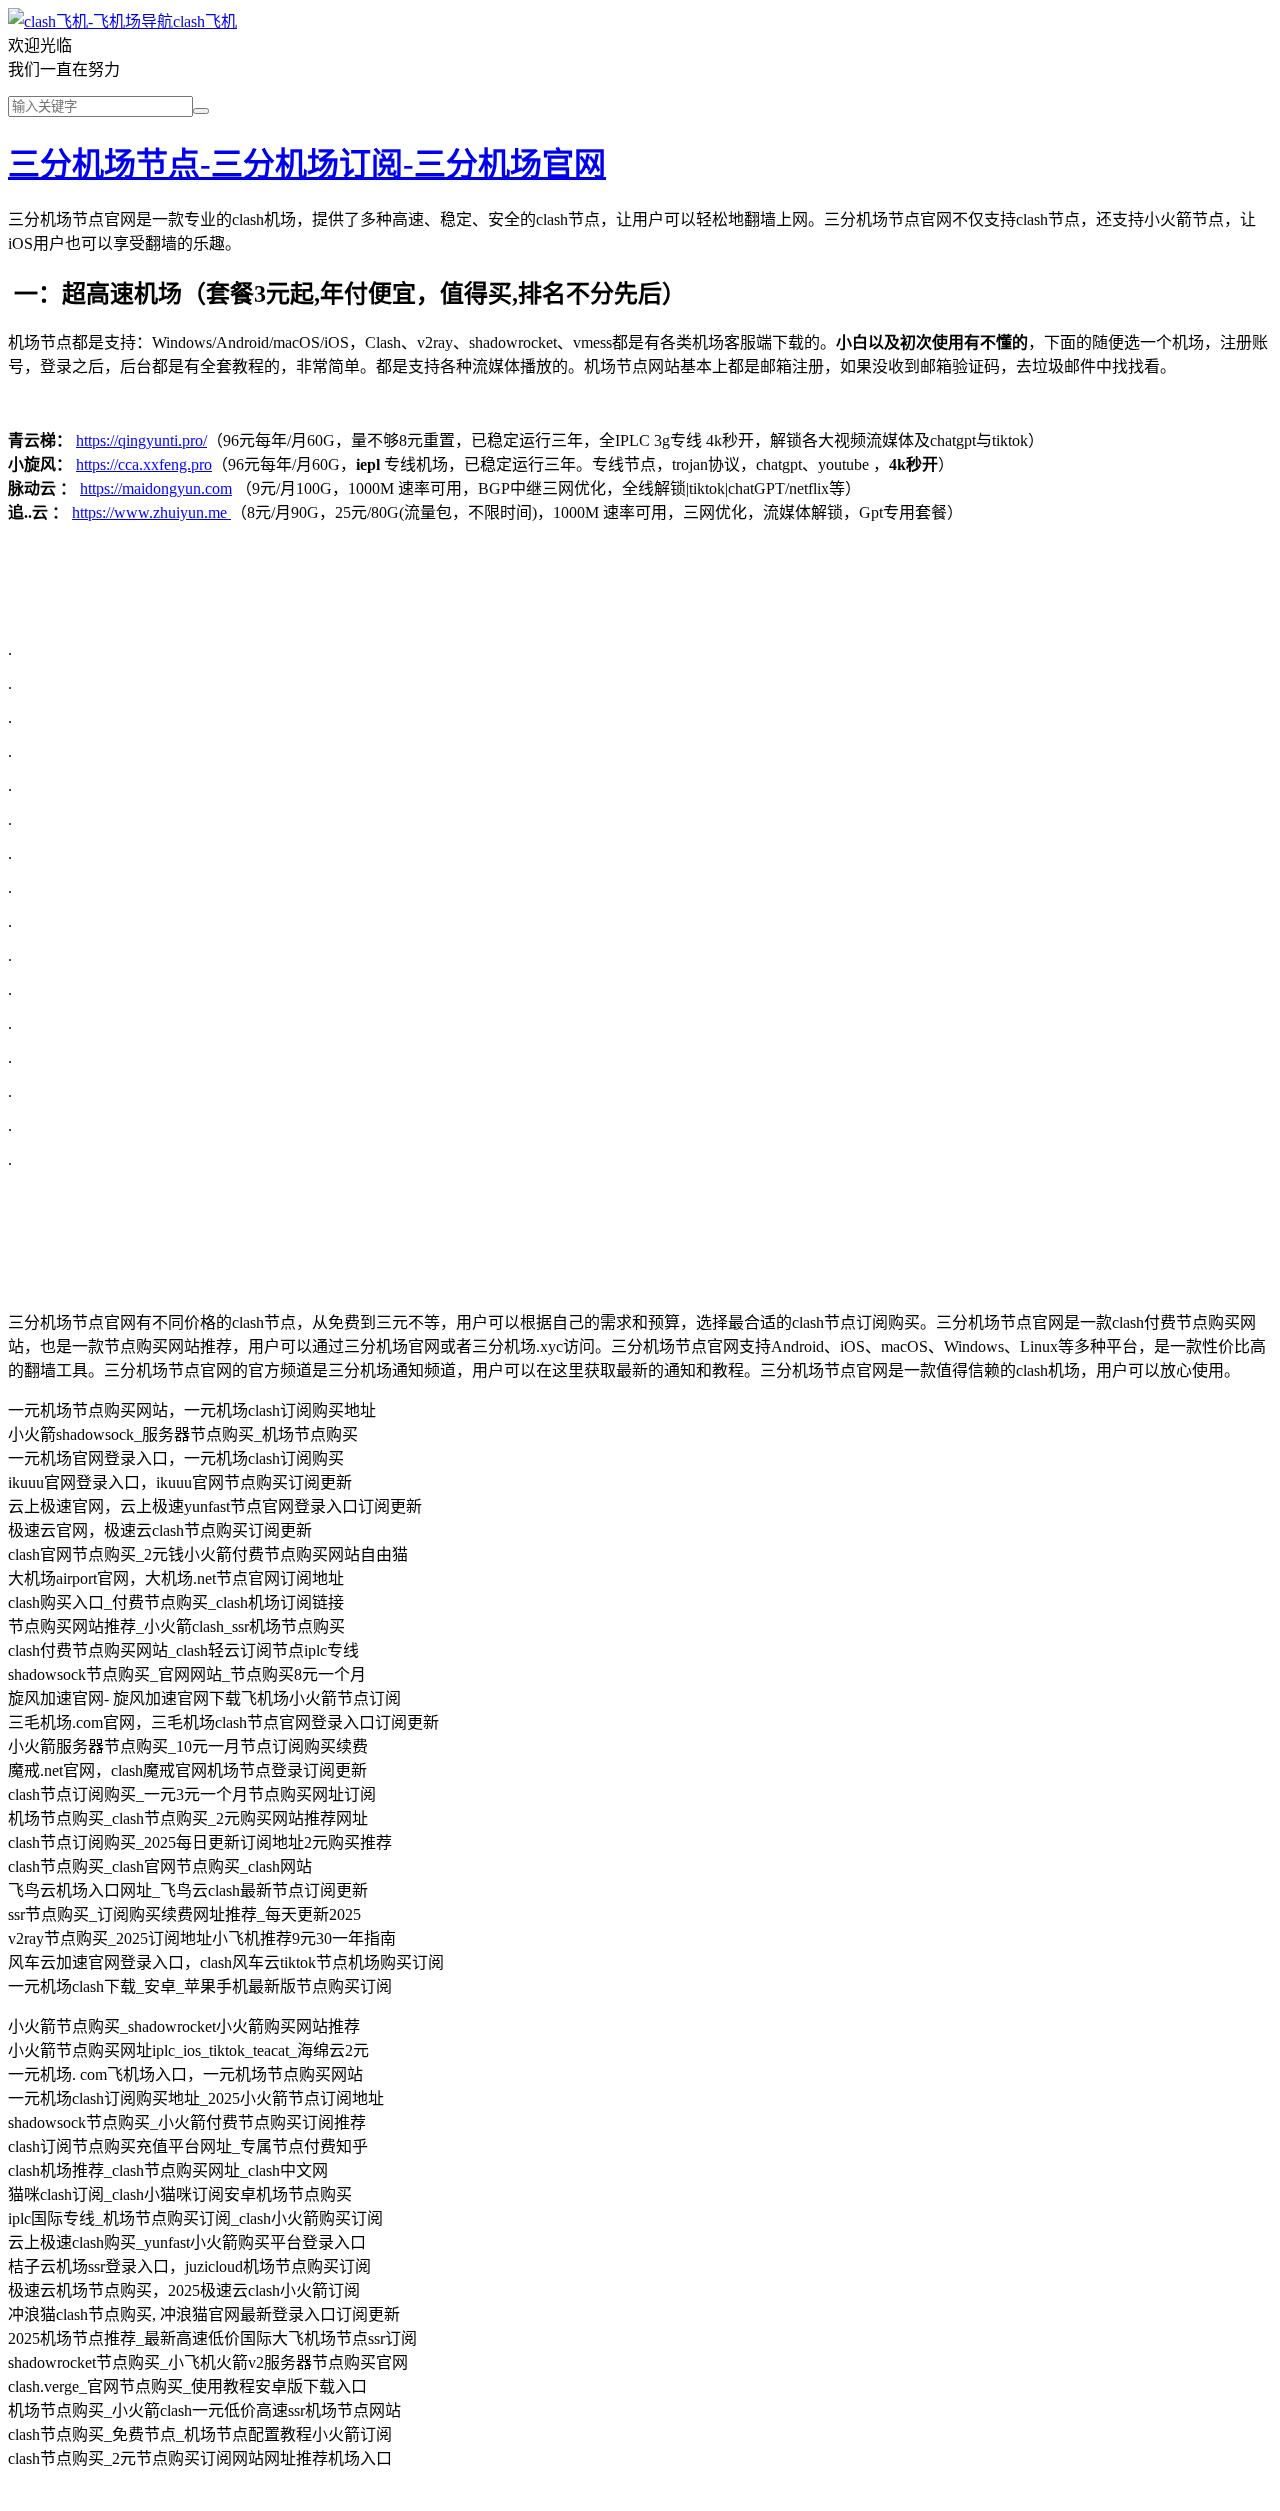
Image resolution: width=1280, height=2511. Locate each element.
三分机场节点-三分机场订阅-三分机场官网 (307, 164)
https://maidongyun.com (156, 488)
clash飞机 (205, 21)
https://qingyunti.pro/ (141, 440)
